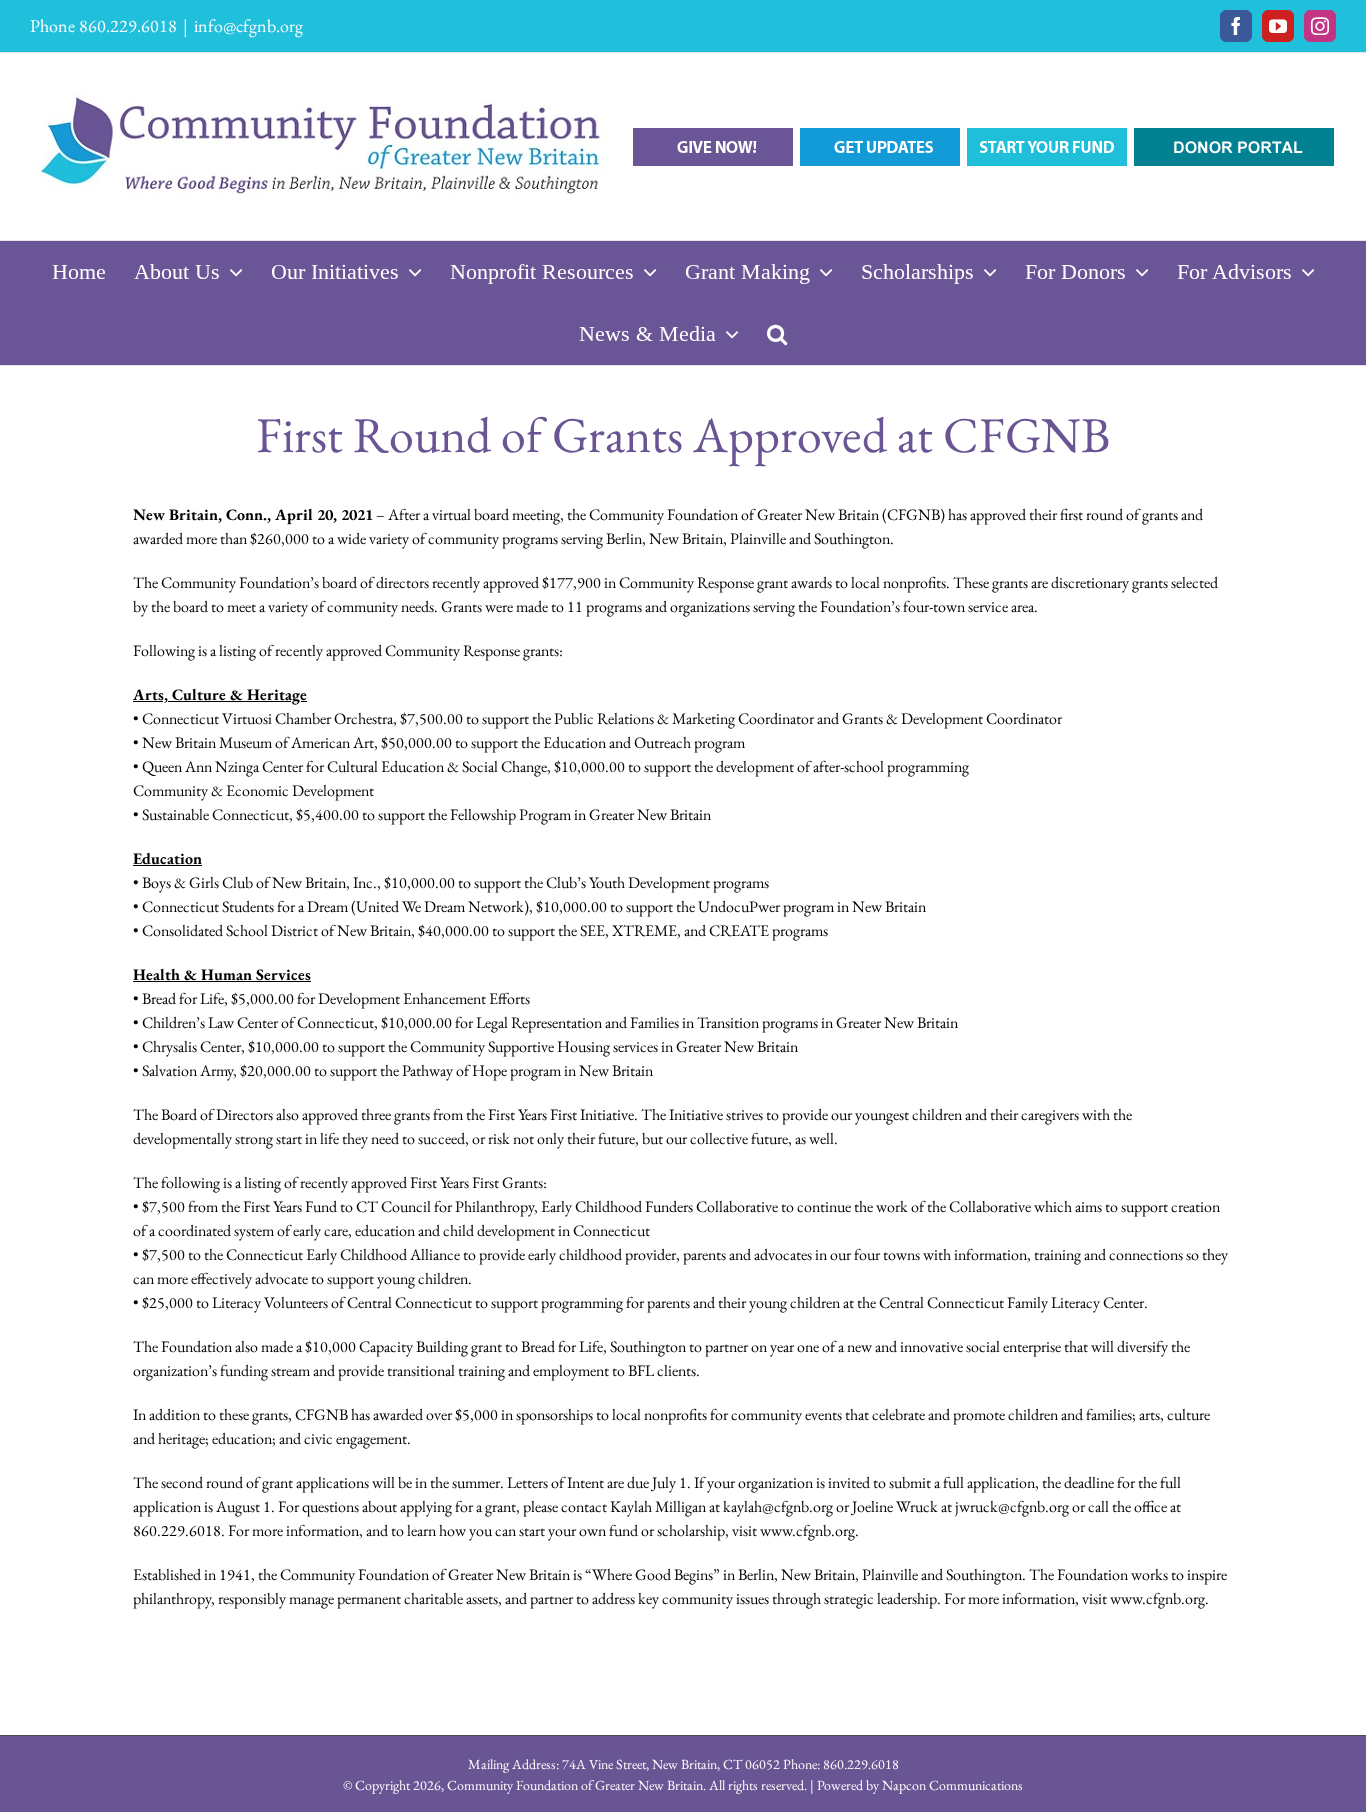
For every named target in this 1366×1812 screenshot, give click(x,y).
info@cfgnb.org (248, 25)
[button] (777, 334)
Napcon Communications (952, 1785)
